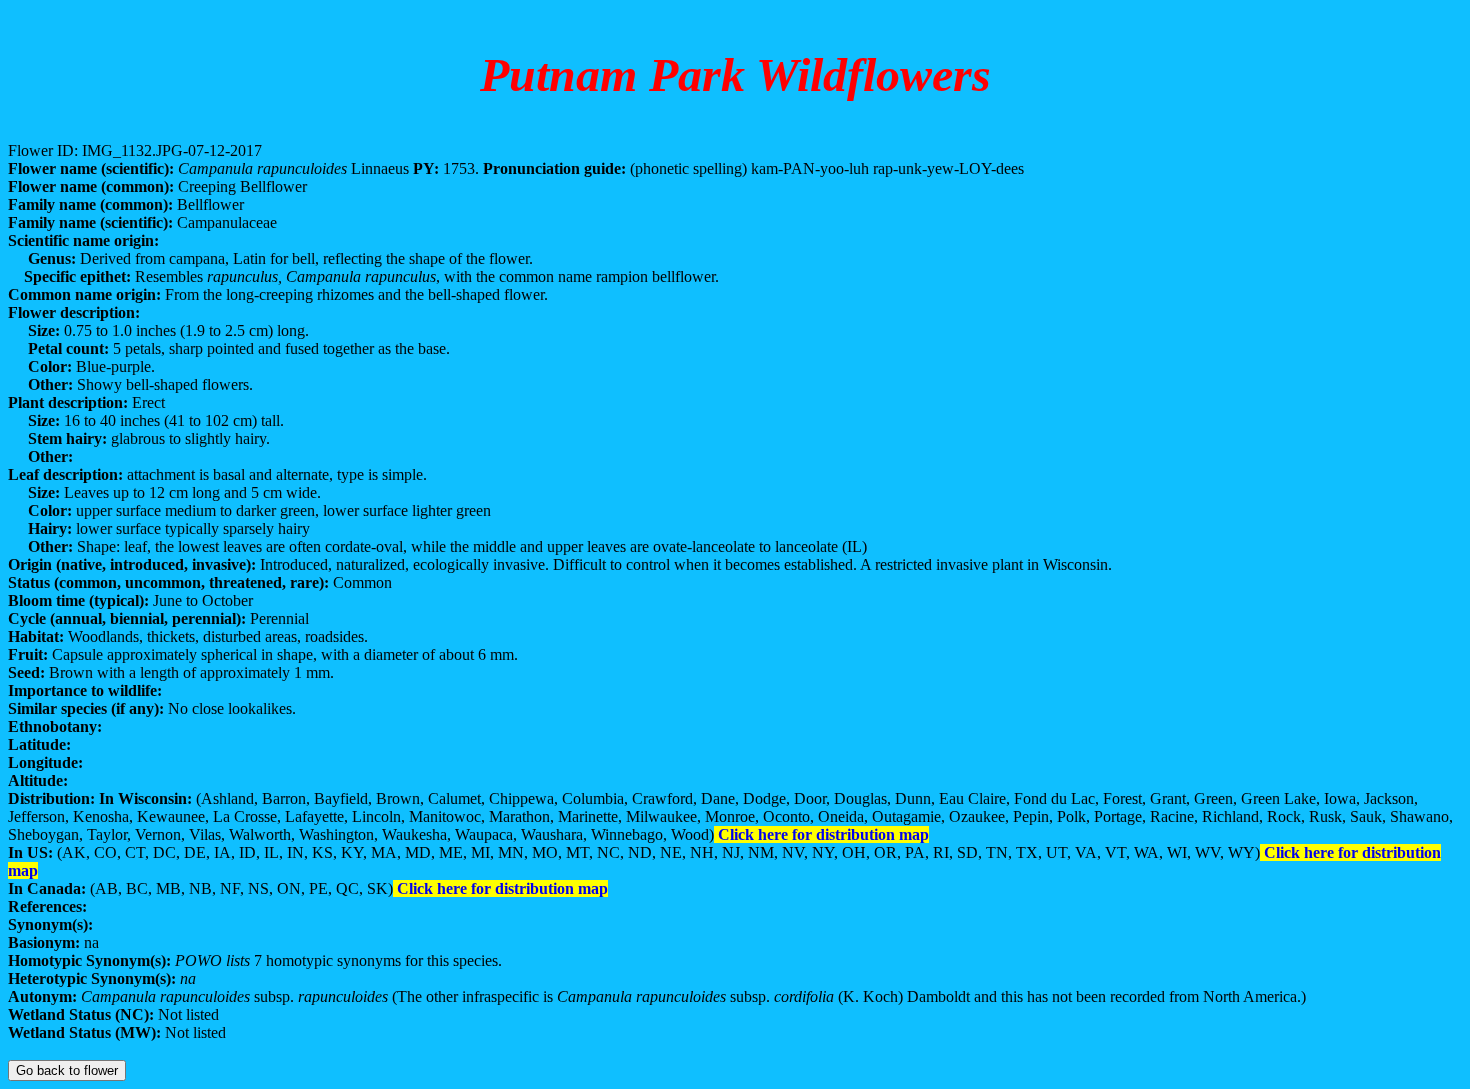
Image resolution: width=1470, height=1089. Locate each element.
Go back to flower (67, 1070)
